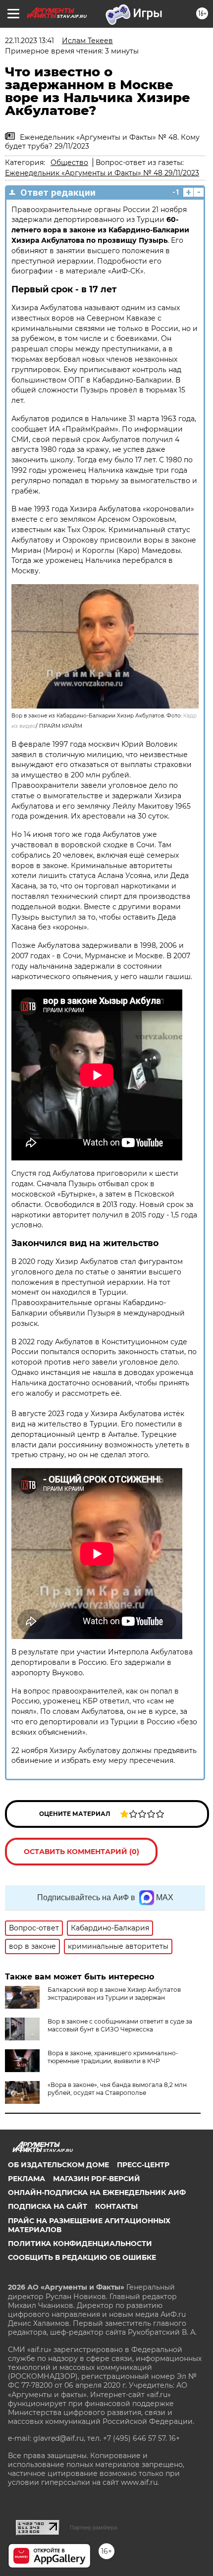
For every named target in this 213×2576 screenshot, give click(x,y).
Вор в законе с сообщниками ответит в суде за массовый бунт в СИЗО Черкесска (120, 2025)
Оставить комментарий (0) (81, 1852)
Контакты (116, 2206)
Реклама (27, 2179)
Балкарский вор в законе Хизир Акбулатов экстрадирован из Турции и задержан (114, 1994)
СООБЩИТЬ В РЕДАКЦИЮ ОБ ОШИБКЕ (82, 2257)
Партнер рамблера (93, 2527)
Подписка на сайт (48, 2206)
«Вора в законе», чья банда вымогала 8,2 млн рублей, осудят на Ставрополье (117, 2089)
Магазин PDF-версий (97, 2179)
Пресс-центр (143, 2165)
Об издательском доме (58, 2165)
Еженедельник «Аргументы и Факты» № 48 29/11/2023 (102, 173)
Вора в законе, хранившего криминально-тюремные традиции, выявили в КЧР (113, 2057)
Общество (69, 163)
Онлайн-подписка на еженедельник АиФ (97, 2192)
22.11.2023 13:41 (29, 41)
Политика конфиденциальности (80, 2244)
